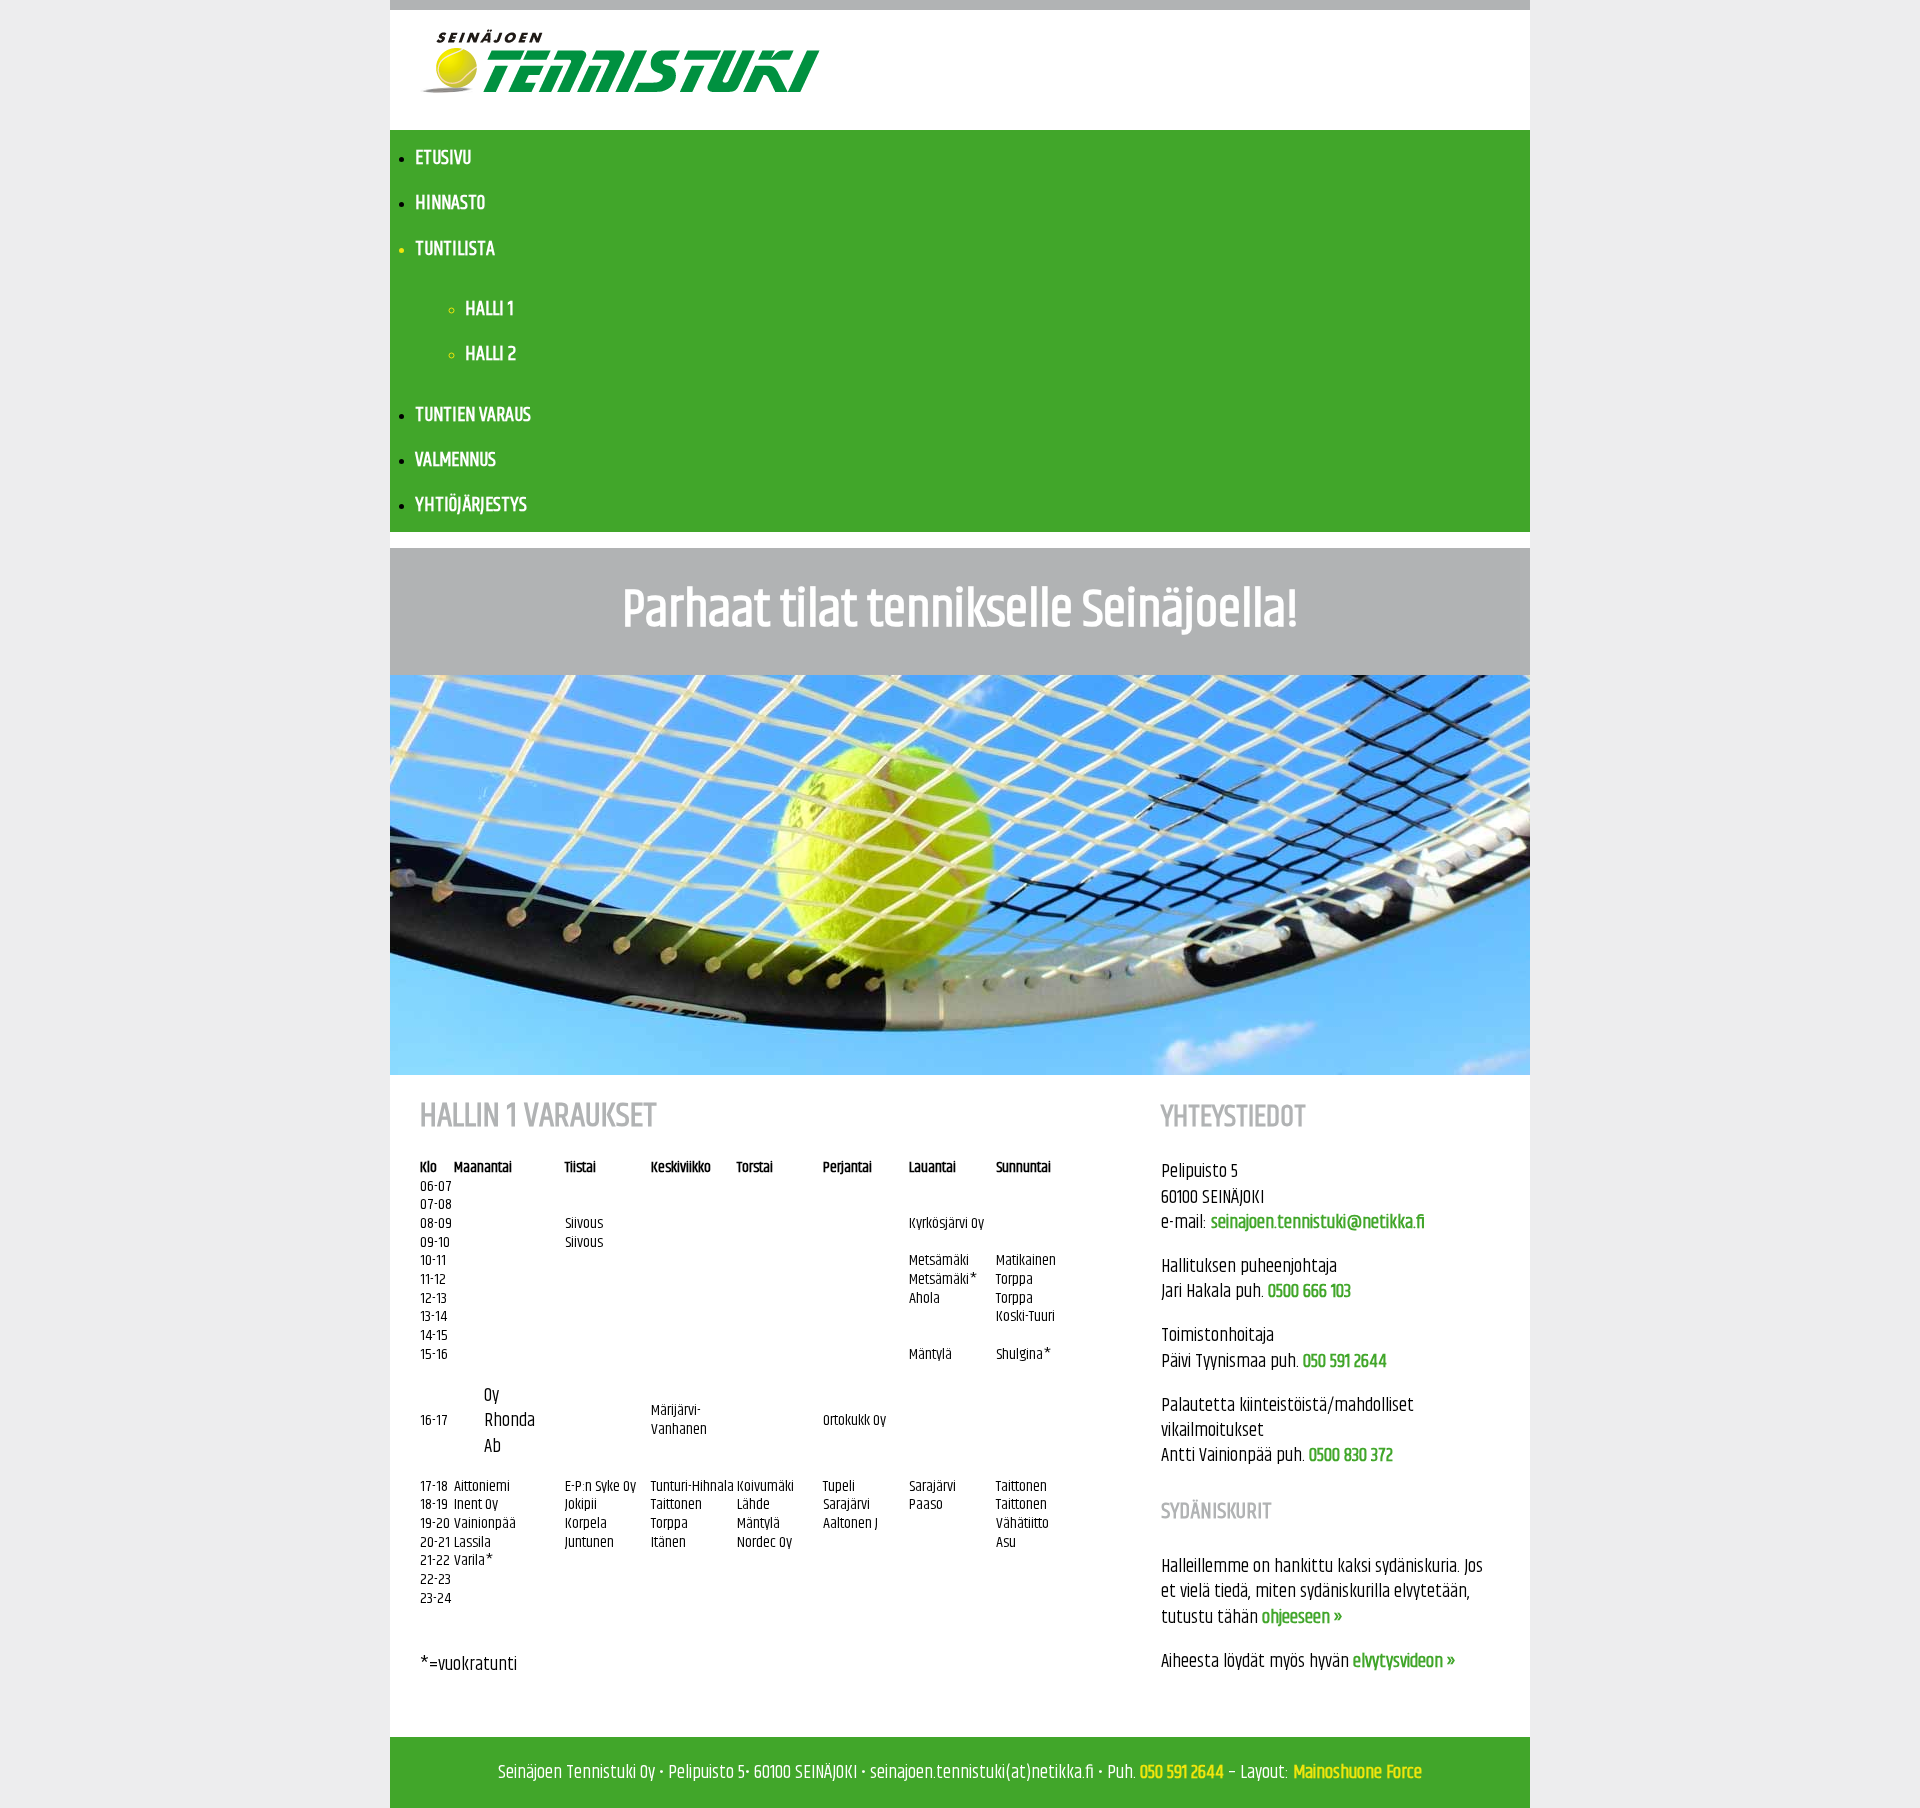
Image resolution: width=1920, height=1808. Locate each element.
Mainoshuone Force (1357, 1772)
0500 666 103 (1309, 1291)
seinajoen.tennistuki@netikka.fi (1318, 1222)
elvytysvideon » (1404, 1661)
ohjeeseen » (1302, 1617)
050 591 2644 (1345, 1361)
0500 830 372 (1351, 1455)
